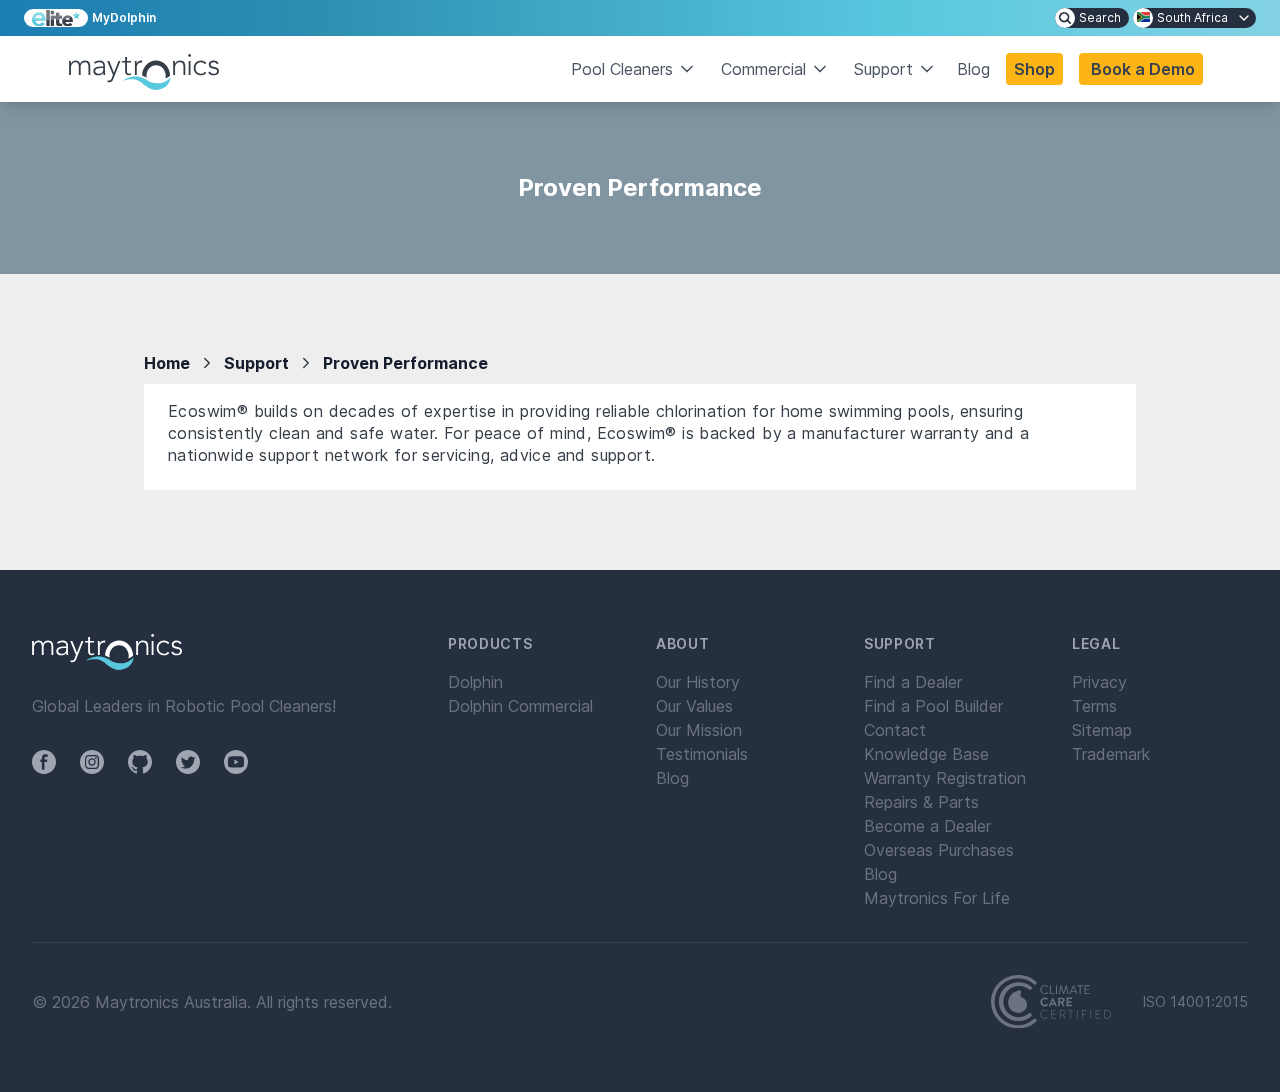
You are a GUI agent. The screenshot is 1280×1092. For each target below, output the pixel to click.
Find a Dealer (913, 682)
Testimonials (702, 754)
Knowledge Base (926, 754)
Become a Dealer (927, 826)
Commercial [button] (763, 69)
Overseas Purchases (939, 850)
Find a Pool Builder (933, 706)
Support (256, 363)
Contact (895, 730)
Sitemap (1102, 730)
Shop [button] (1034, 69)
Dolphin (475, 682)
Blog (973, 69)
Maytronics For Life (937, 898)
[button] (1141, 69)
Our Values (694, 706)
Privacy (1099, 682)
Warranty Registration (945, 778)
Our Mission (699, 730)
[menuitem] (1092, 18)
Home (167, 363)
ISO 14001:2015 (1195, 1002)
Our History (698, 682)
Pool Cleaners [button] (622, 69)
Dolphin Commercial (520, 706)
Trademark (1111, 754)
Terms (1094, 706)
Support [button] (883, 69)
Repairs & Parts (921, 802)
